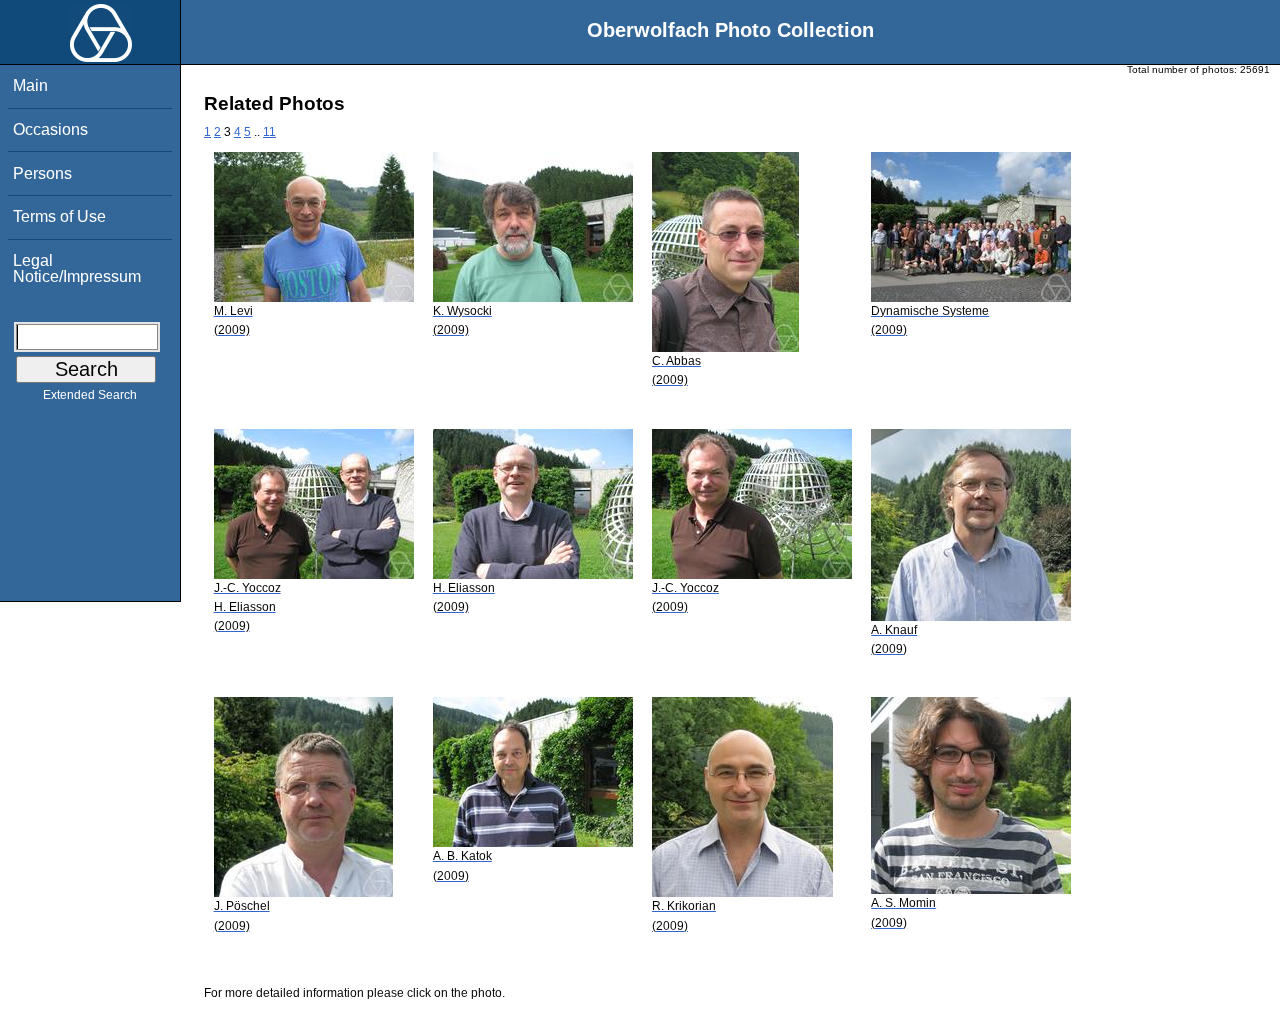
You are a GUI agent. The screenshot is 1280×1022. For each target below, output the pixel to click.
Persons (42, 173)
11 (269, 132)
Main (30, 85)
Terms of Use (59, 216)
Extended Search (90, 395)
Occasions (50, 129)
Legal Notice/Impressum (77, 268)
